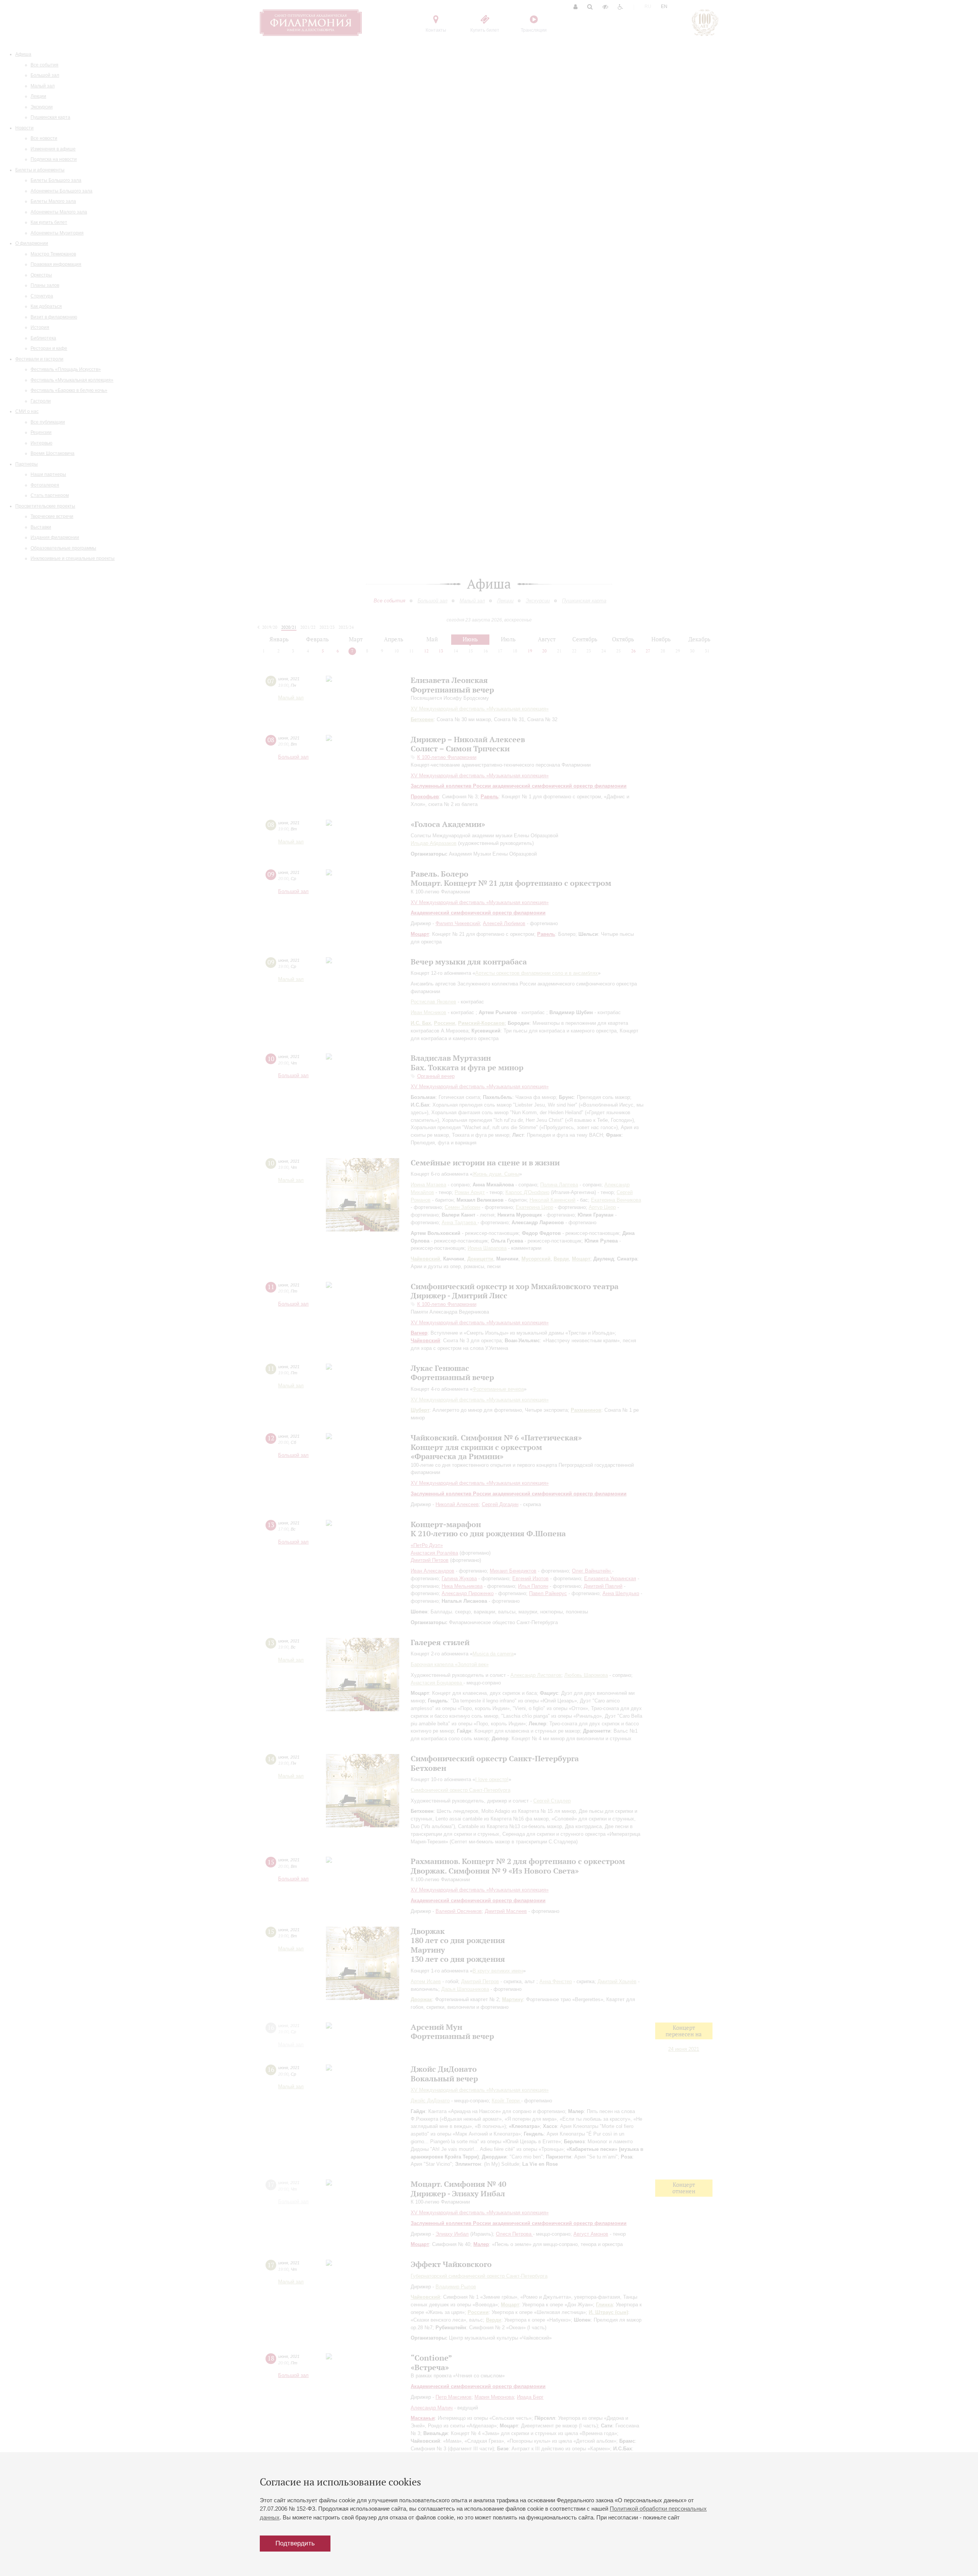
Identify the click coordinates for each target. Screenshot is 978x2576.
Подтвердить (295, 2543)
